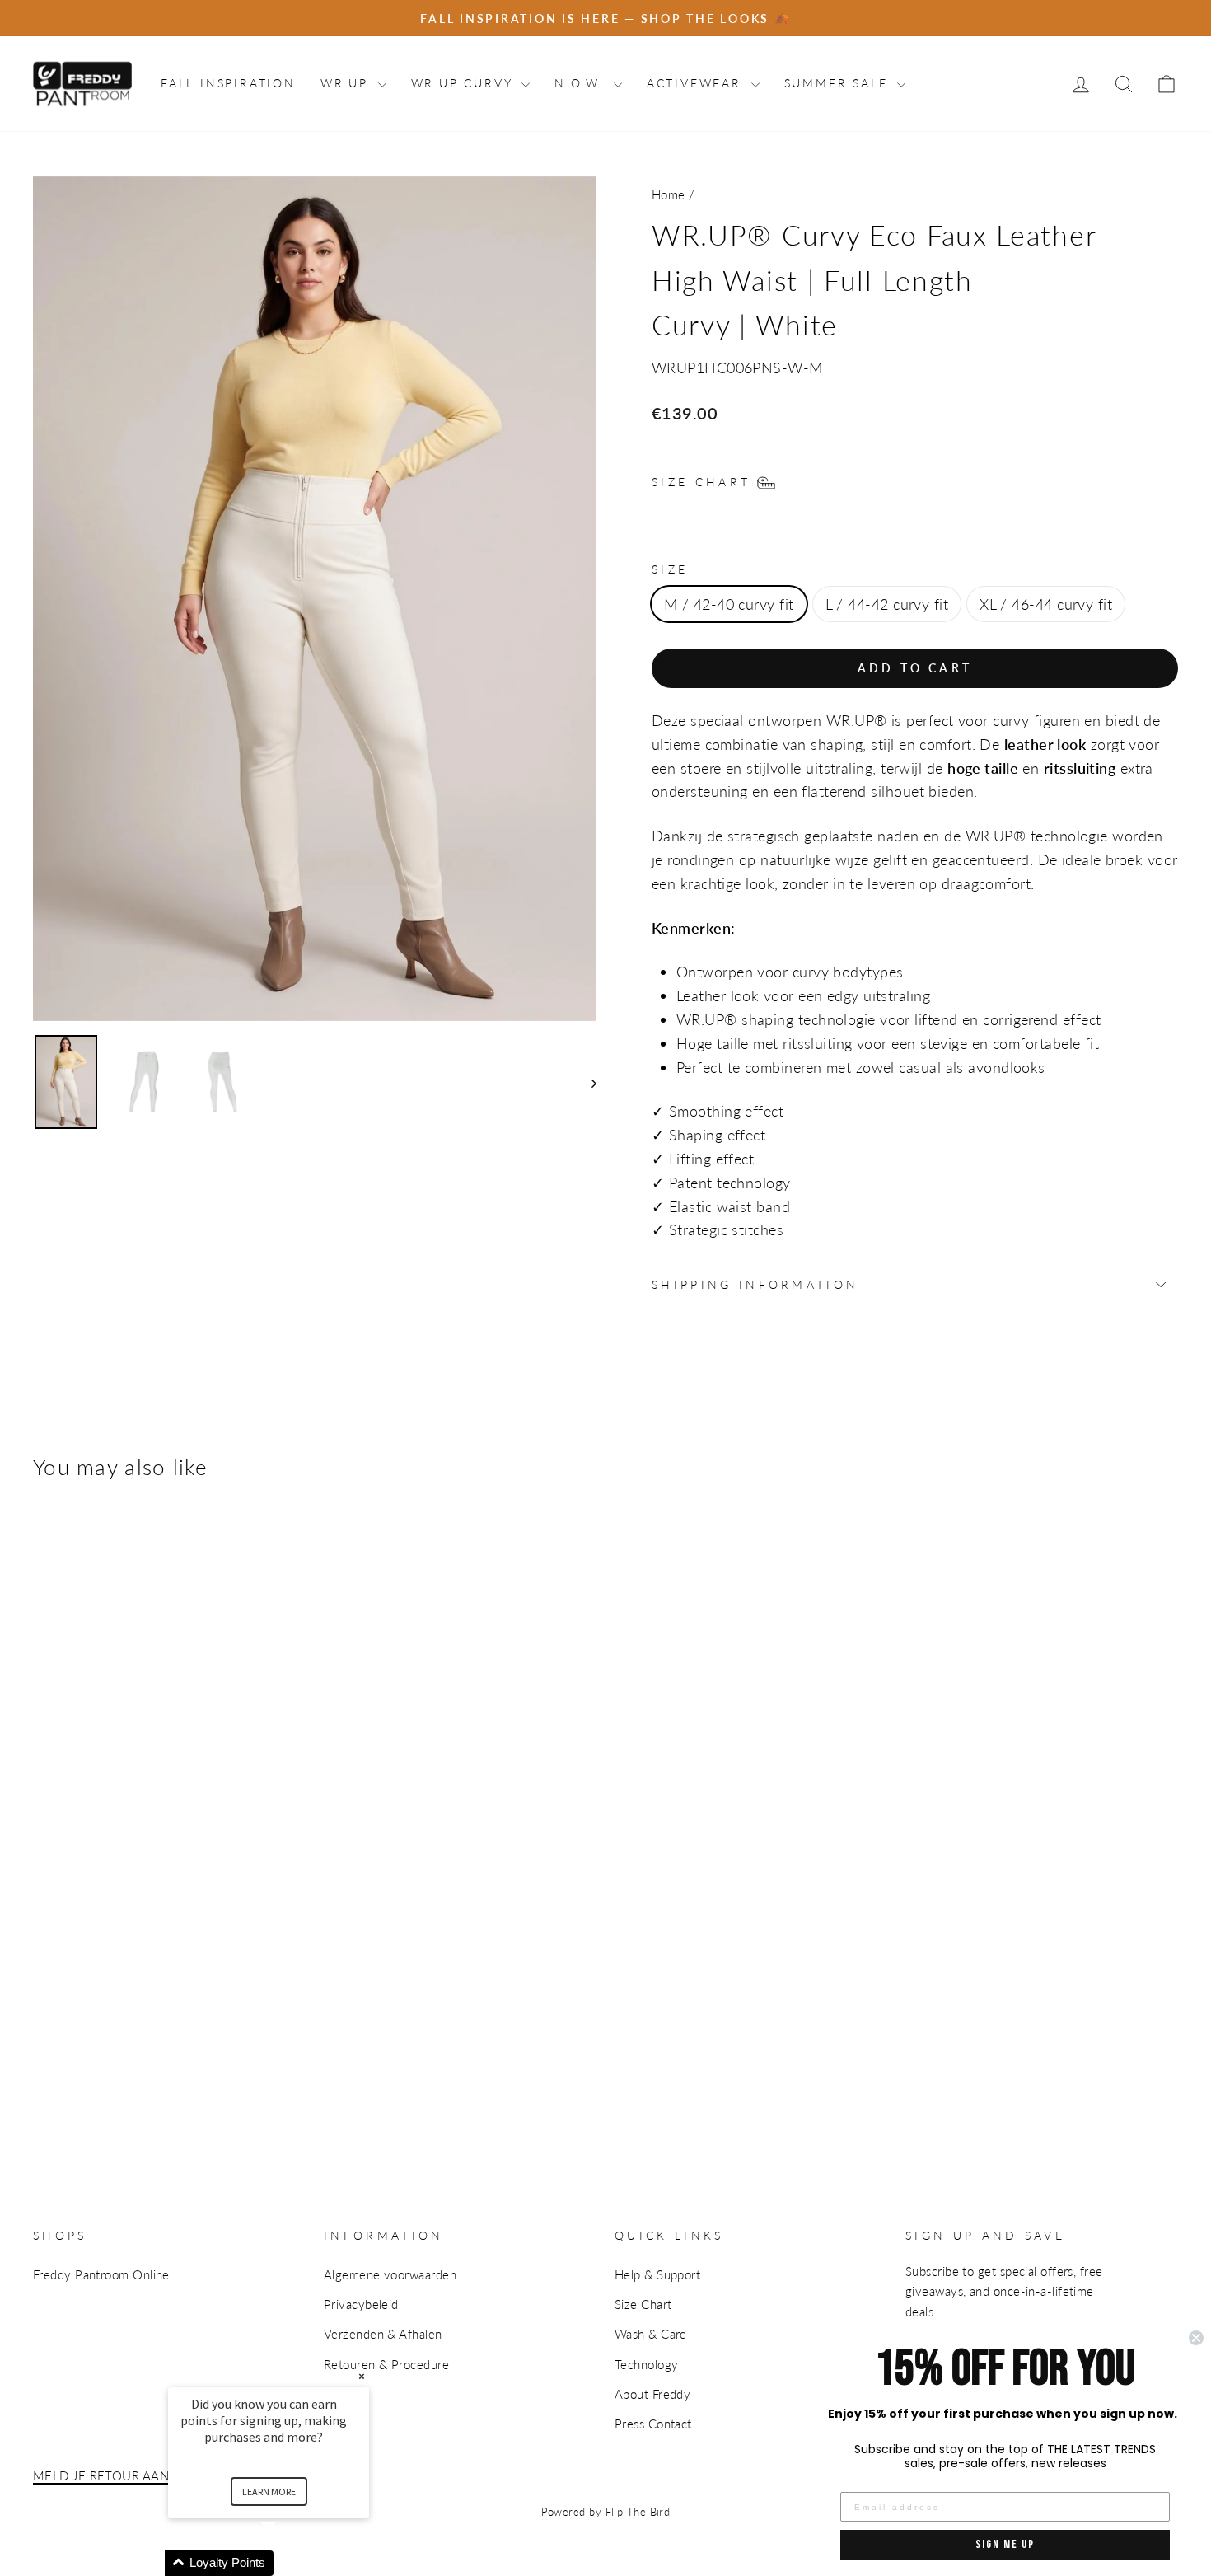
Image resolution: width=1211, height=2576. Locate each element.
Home (669, 194)
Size (670, 569)
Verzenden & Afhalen (383, 2334)
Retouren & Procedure (386, 2364)
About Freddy (652, 2394)
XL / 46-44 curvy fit (1046, 604)
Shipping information (755, 1284)
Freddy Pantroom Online (101, 2274)
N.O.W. (582, 83)
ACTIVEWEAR (697, 83)
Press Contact (653, 2424)
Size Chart (643, 2304)
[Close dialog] (1196, 2338)
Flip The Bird (638, 2512)
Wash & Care (651, 2334)
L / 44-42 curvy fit (887, 604)
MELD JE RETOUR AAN (101, 2475)
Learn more (269, 2492)
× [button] (362, 2376)
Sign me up (1005, 2544)
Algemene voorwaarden (390, 2274)
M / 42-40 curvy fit (729, 604)
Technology (647, 2364)
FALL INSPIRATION (228, 83)
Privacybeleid (361, 2304)
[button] (288, 2563)
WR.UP (347, 83)
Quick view (83, 1914)
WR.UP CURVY (465, 83)
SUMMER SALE (839, 83)
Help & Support (657, 2274)
